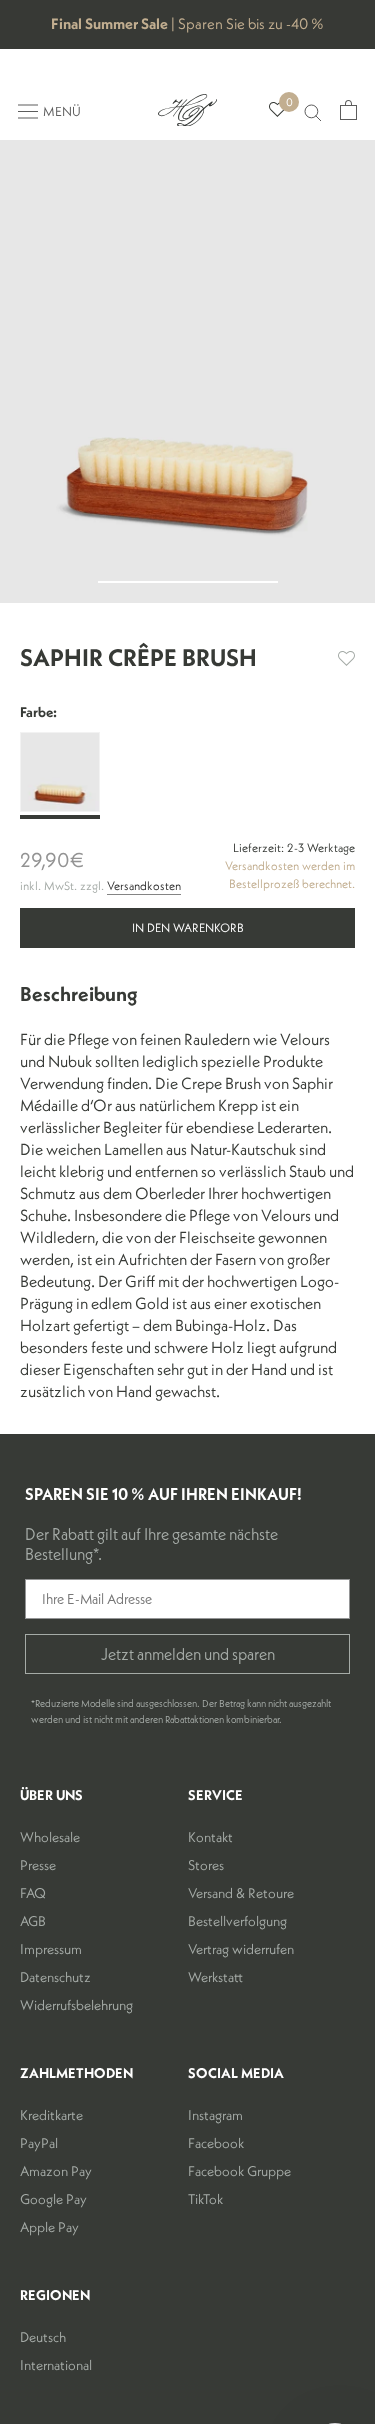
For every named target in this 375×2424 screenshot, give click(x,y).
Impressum (51, 1949)
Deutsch (43, 2337)
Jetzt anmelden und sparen (188, 1654)
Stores (206, 1865)
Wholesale (50, 1837)
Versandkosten (144, 885)
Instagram (215, 2115)
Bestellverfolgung (237, 1921)
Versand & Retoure (241, 1893)
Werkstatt (215, 1977)
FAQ (33, 1893)
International (56, 2365)
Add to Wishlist (346, 658)
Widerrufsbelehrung (76, 2005)
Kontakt (210, 1837)
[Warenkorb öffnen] (348, 110)
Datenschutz (55, 1977)
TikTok (205, 2199)
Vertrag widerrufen (241, 1949)
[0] (277, 110)
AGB (33, 1921)
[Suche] (313, 110)
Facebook (216, 2143)
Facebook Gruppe (239, 2171)
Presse (38, 1865)
